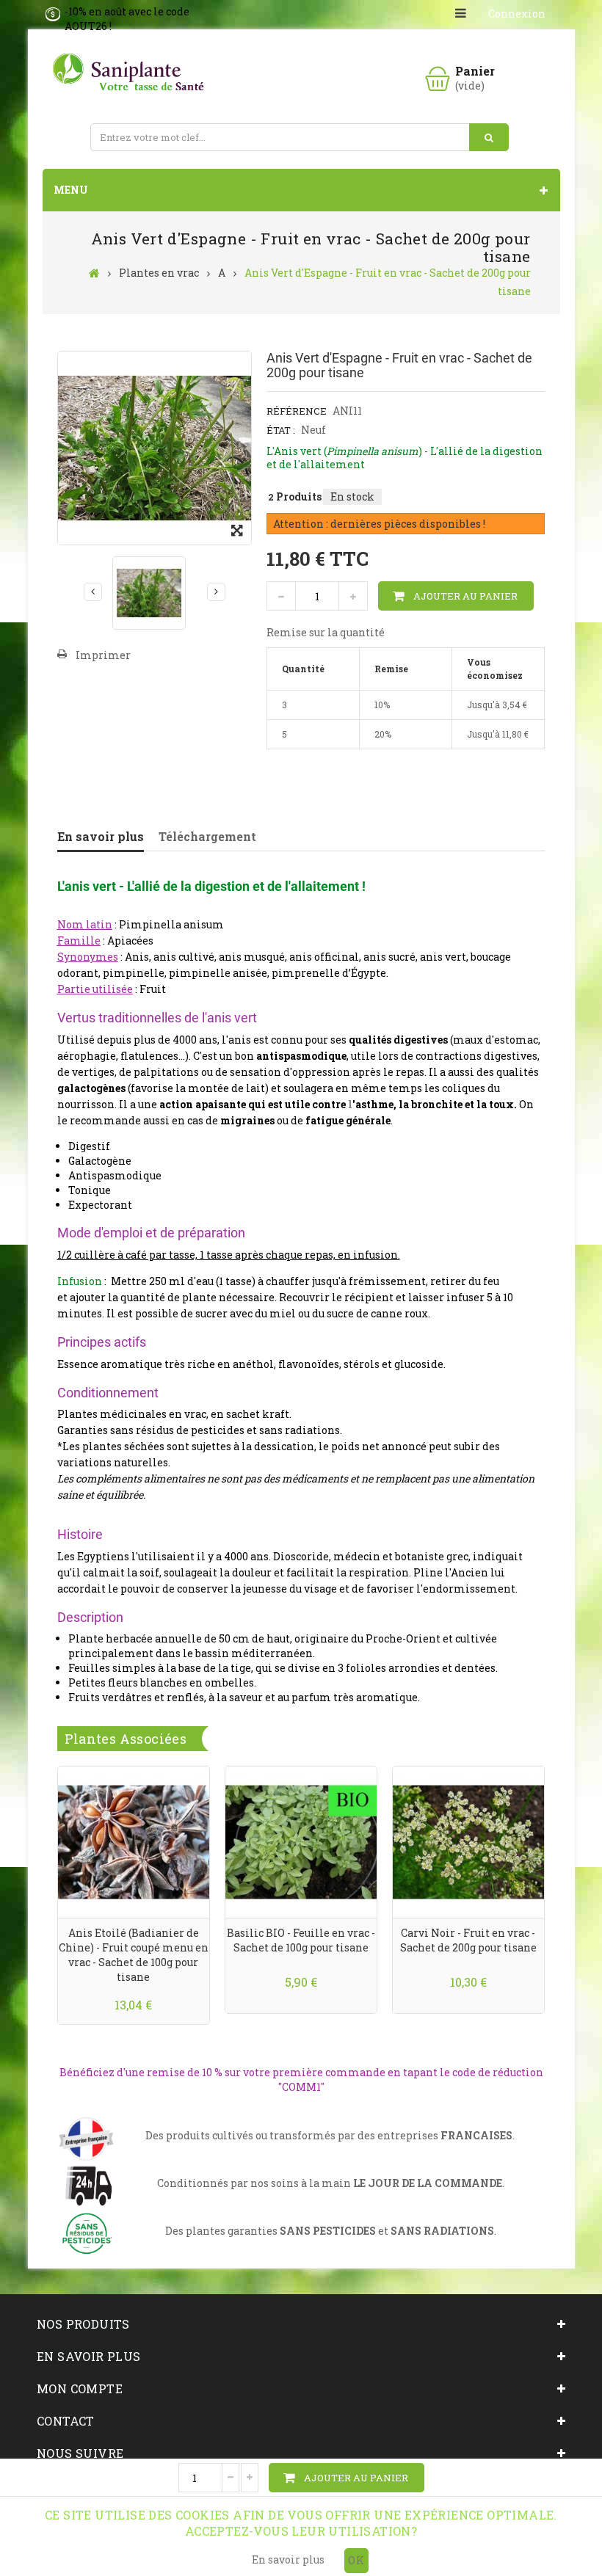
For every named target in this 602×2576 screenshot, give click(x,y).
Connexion (517, 14)
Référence (297, 411)
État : (281, 430)
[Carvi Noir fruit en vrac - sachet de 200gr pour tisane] (468, 1841)
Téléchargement (207, 836)
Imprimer (103, 655)
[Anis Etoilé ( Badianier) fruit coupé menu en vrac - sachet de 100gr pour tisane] (134, 1841)
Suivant (216, 592)
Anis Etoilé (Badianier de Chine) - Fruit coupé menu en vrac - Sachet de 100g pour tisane (134, 1955)
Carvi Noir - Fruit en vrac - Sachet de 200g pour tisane (468, 1940)
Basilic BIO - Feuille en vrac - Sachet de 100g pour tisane (301, 1940)
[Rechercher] (489, 137)
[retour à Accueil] (94, 272)
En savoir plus (101, 836)
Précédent (93, 592)
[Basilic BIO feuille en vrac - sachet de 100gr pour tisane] (301, 1841)
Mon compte (80, 2388)
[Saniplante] (131, 73)
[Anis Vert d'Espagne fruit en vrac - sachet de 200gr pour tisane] (149, 593)
